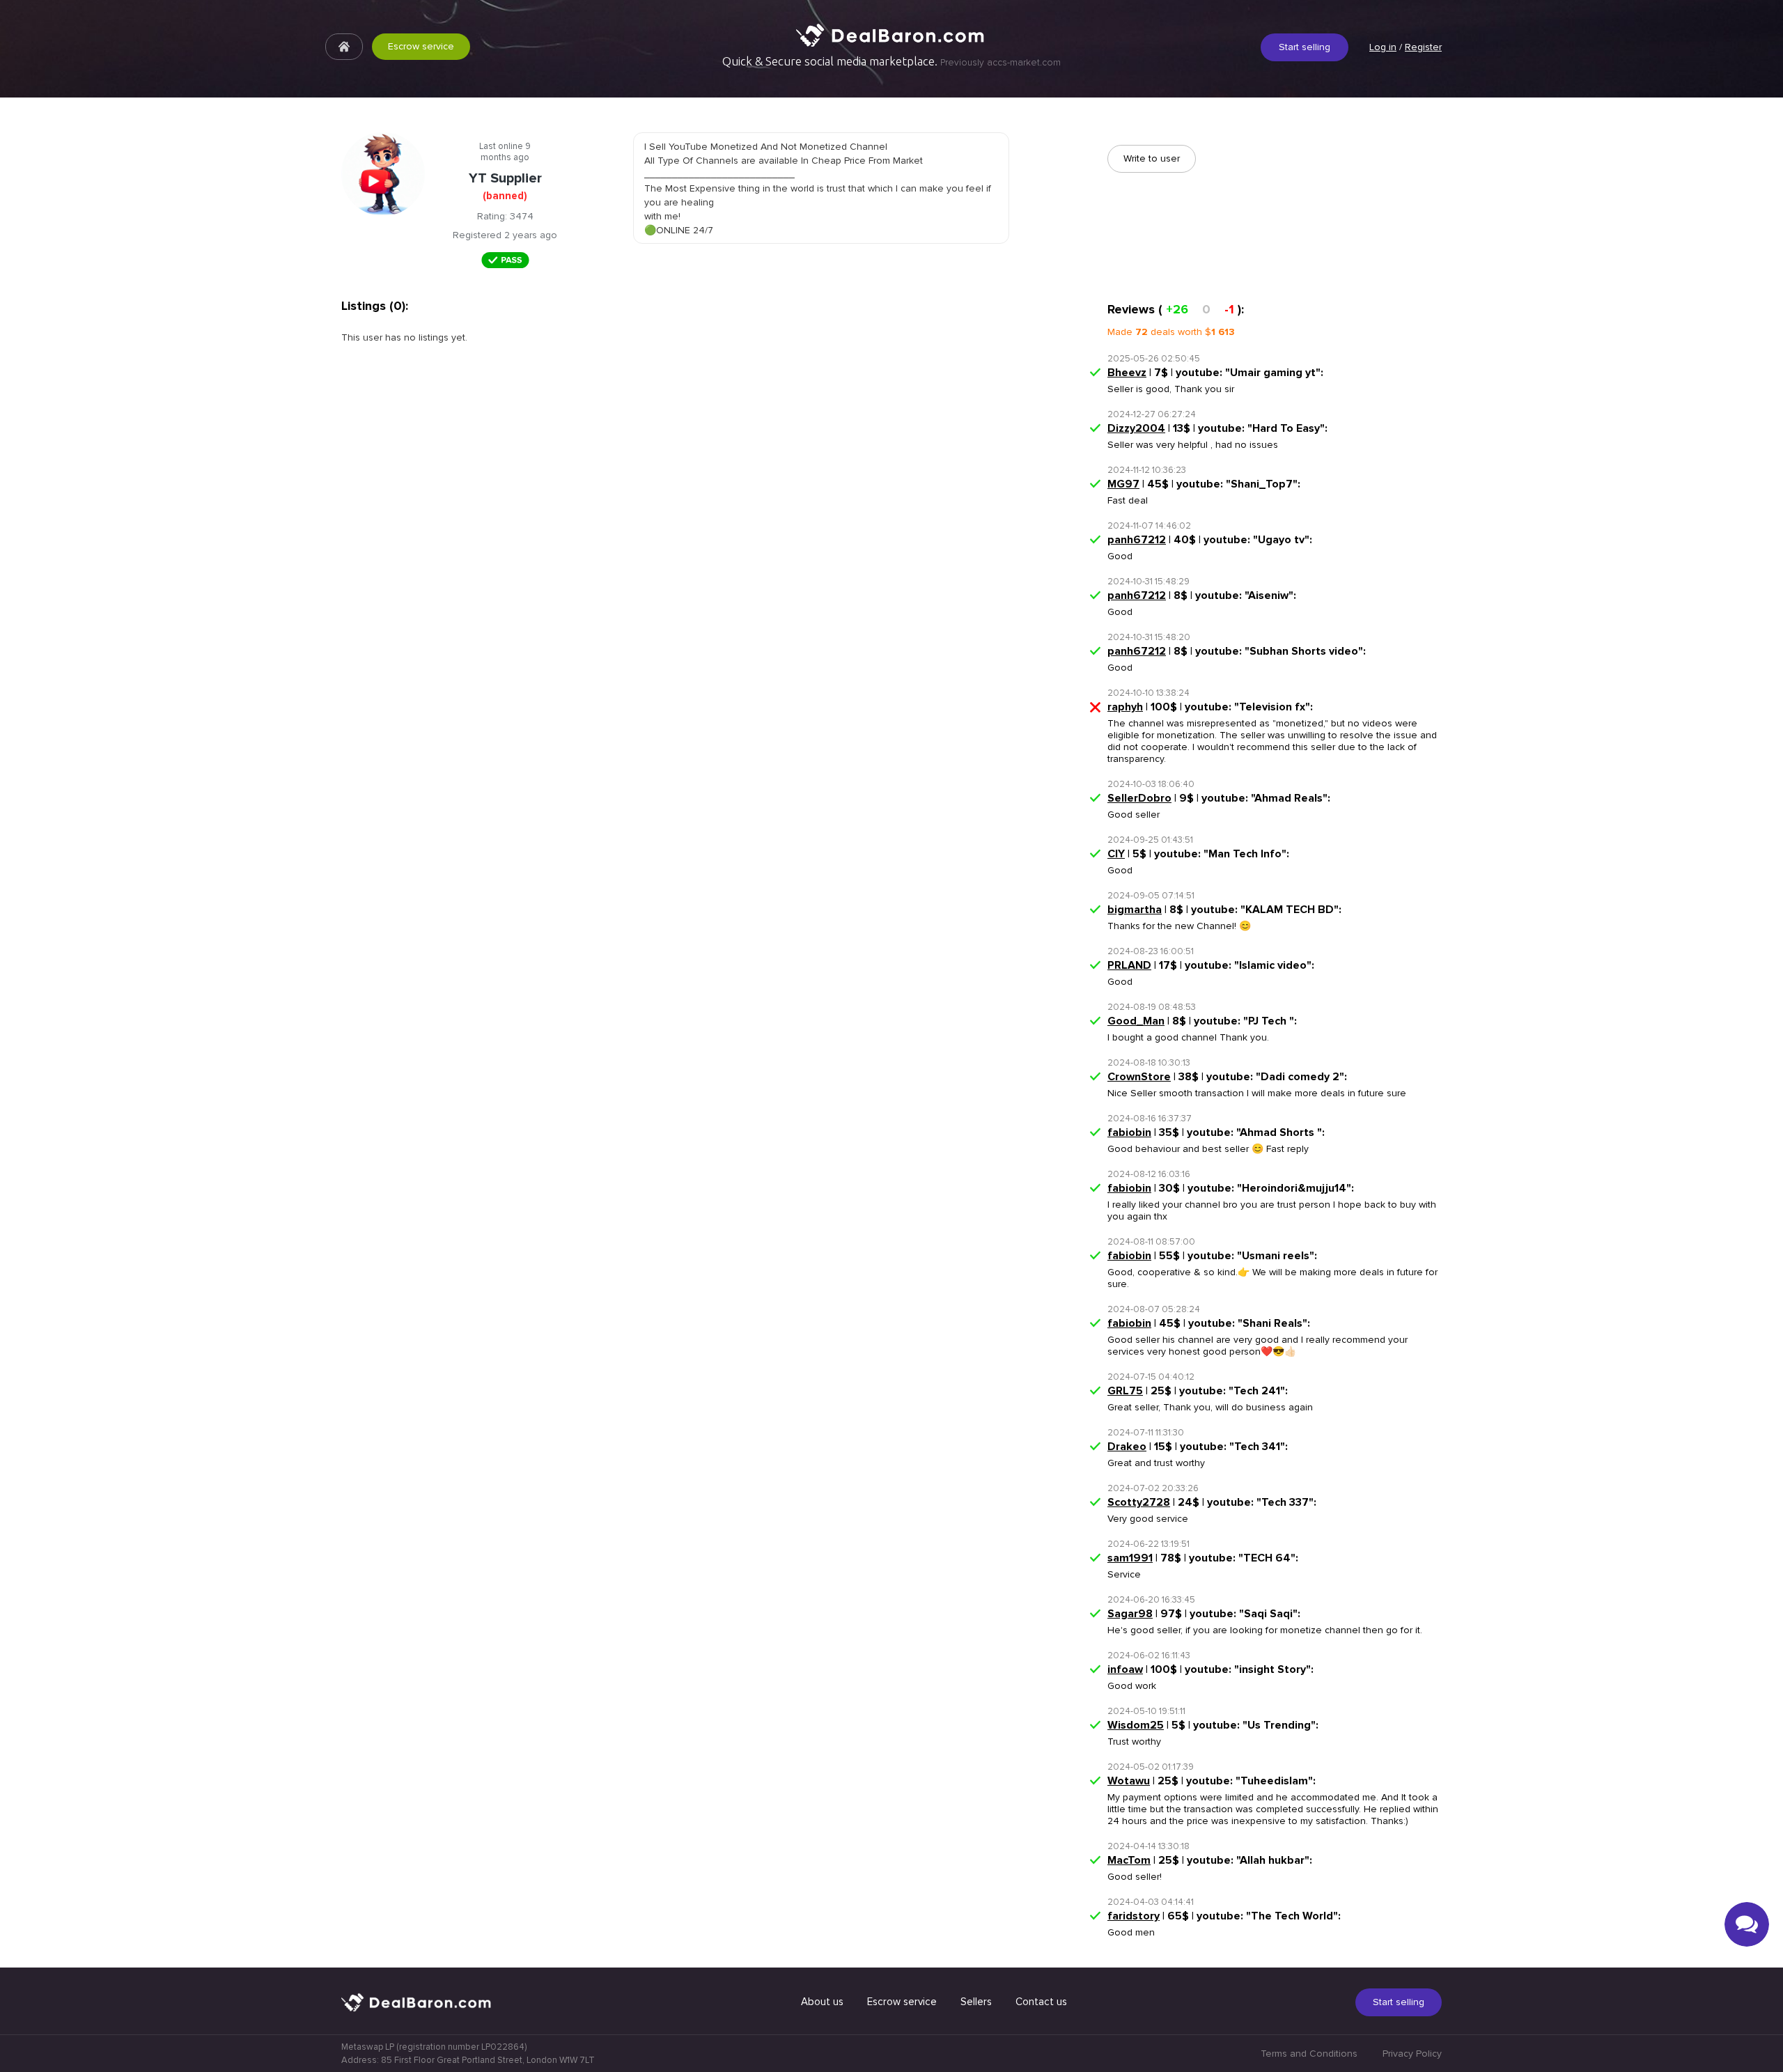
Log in (1383, 47)
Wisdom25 (1136, 1725)
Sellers (976, 2002)
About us (822, 2002)
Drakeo (1127, 1447)
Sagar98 (1130, 1614)
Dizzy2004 (1136, 428)
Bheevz (1127, 373)
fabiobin (1129, 1132)
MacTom (1129, 1860)
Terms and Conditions (1309, 2054)
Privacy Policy (1412, 2054)
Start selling (1305, 47)
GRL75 (1125, 1391)
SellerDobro (1139, 798)
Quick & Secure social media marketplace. (891, 61)
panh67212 (1137, 540)
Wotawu (1129, 1781)
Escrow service (421, 46)
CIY (1116, 854)
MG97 (1123, 484)
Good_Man (1136, 1021)
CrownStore (1139, 1077)
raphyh (1125, 707)
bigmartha (1135, 910)
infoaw (1125, 1669)
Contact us (1041, 2002)
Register (1423, 47)
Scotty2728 (1139, 1502)
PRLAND (1129, 965)
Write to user (1152, 158)
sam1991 (1130, 1558)
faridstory (1134, 1916)
